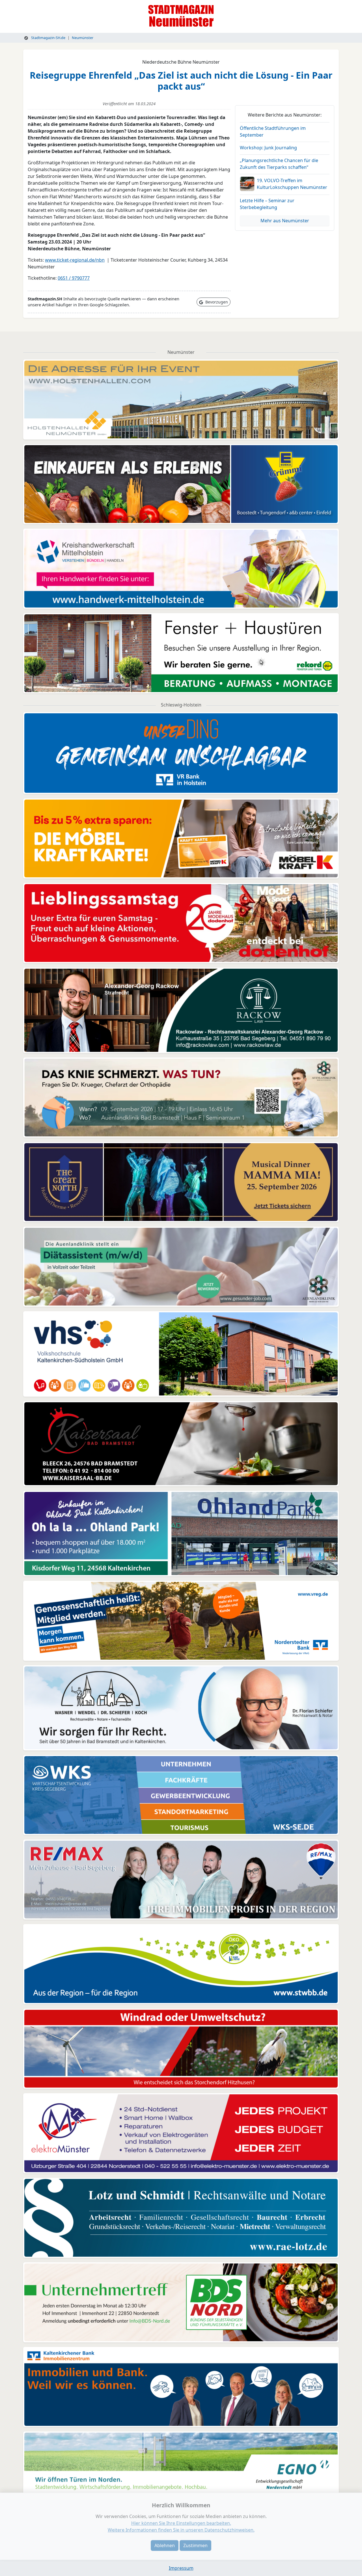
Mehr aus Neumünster (285, 221)
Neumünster (83, 38)
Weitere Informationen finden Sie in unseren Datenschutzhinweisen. (181, 2530)
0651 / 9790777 (74, 278)
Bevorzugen (216, 302)
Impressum (181, 2568)
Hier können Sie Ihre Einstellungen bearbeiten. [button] (181, 2523)
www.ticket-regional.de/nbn (75, 260)
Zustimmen (195, 2545)
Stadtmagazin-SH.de (48, 38)
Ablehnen (165, 2545)
